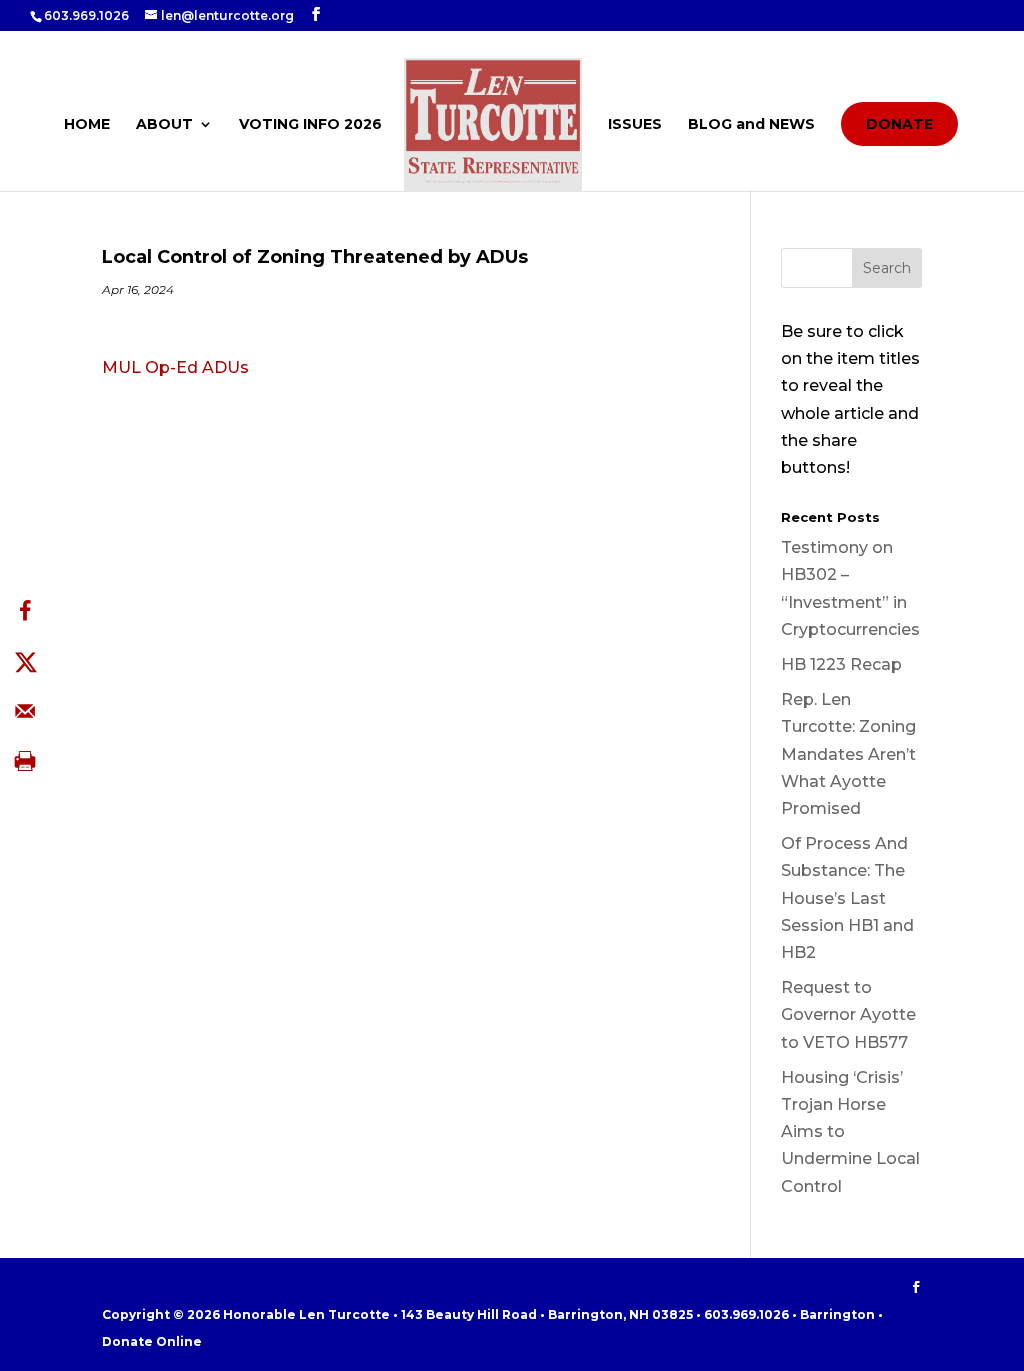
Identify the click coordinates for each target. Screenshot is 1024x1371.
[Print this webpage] (25, 761)
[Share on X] (25, 661)
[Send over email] (25, 711)
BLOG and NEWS (751, 125)
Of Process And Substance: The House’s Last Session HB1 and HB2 (847, 898)
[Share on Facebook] (25, 611)
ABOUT (164, 125)
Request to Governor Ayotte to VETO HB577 (848, 1014)
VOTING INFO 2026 (310, 125)
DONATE (899, 124)
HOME (87, 125)
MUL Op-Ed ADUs (175, 367)
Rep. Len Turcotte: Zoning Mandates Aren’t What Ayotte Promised (848, 754)
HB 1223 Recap (841, 664)
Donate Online (152, 1341)
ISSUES (635, 125)
